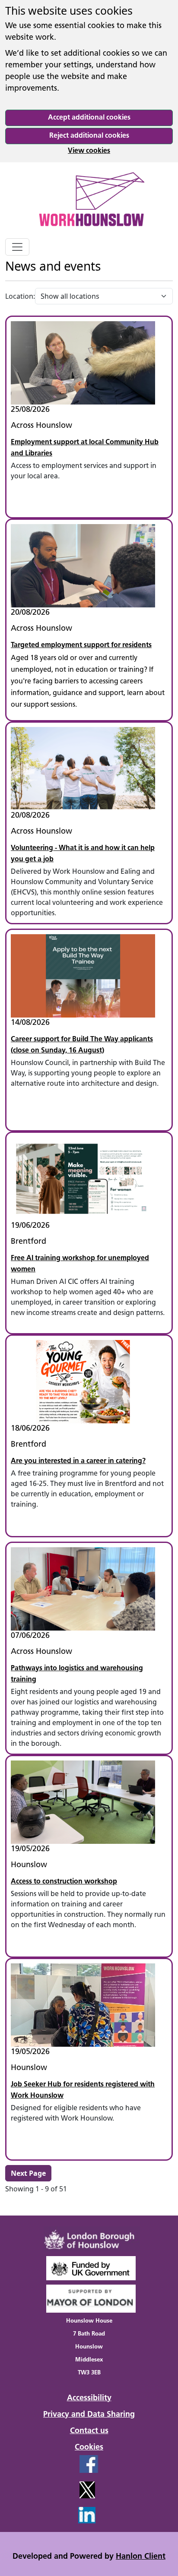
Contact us (89, 2431)
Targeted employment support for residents (81, 645)
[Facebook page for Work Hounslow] (59, 2468)
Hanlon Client (141, 2557)
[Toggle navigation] (17, 247)
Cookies (89, 2448)
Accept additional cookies (89, 118)
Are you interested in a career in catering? (78, 1461)
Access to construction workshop (64, 1882)
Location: (20, 296)
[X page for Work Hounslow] (58, 2493)
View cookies (89, 151)
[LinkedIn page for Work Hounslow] (58, 2514)
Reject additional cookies (89, 136)
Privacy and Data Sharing (89, 2415)
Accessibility (89, 2399)
